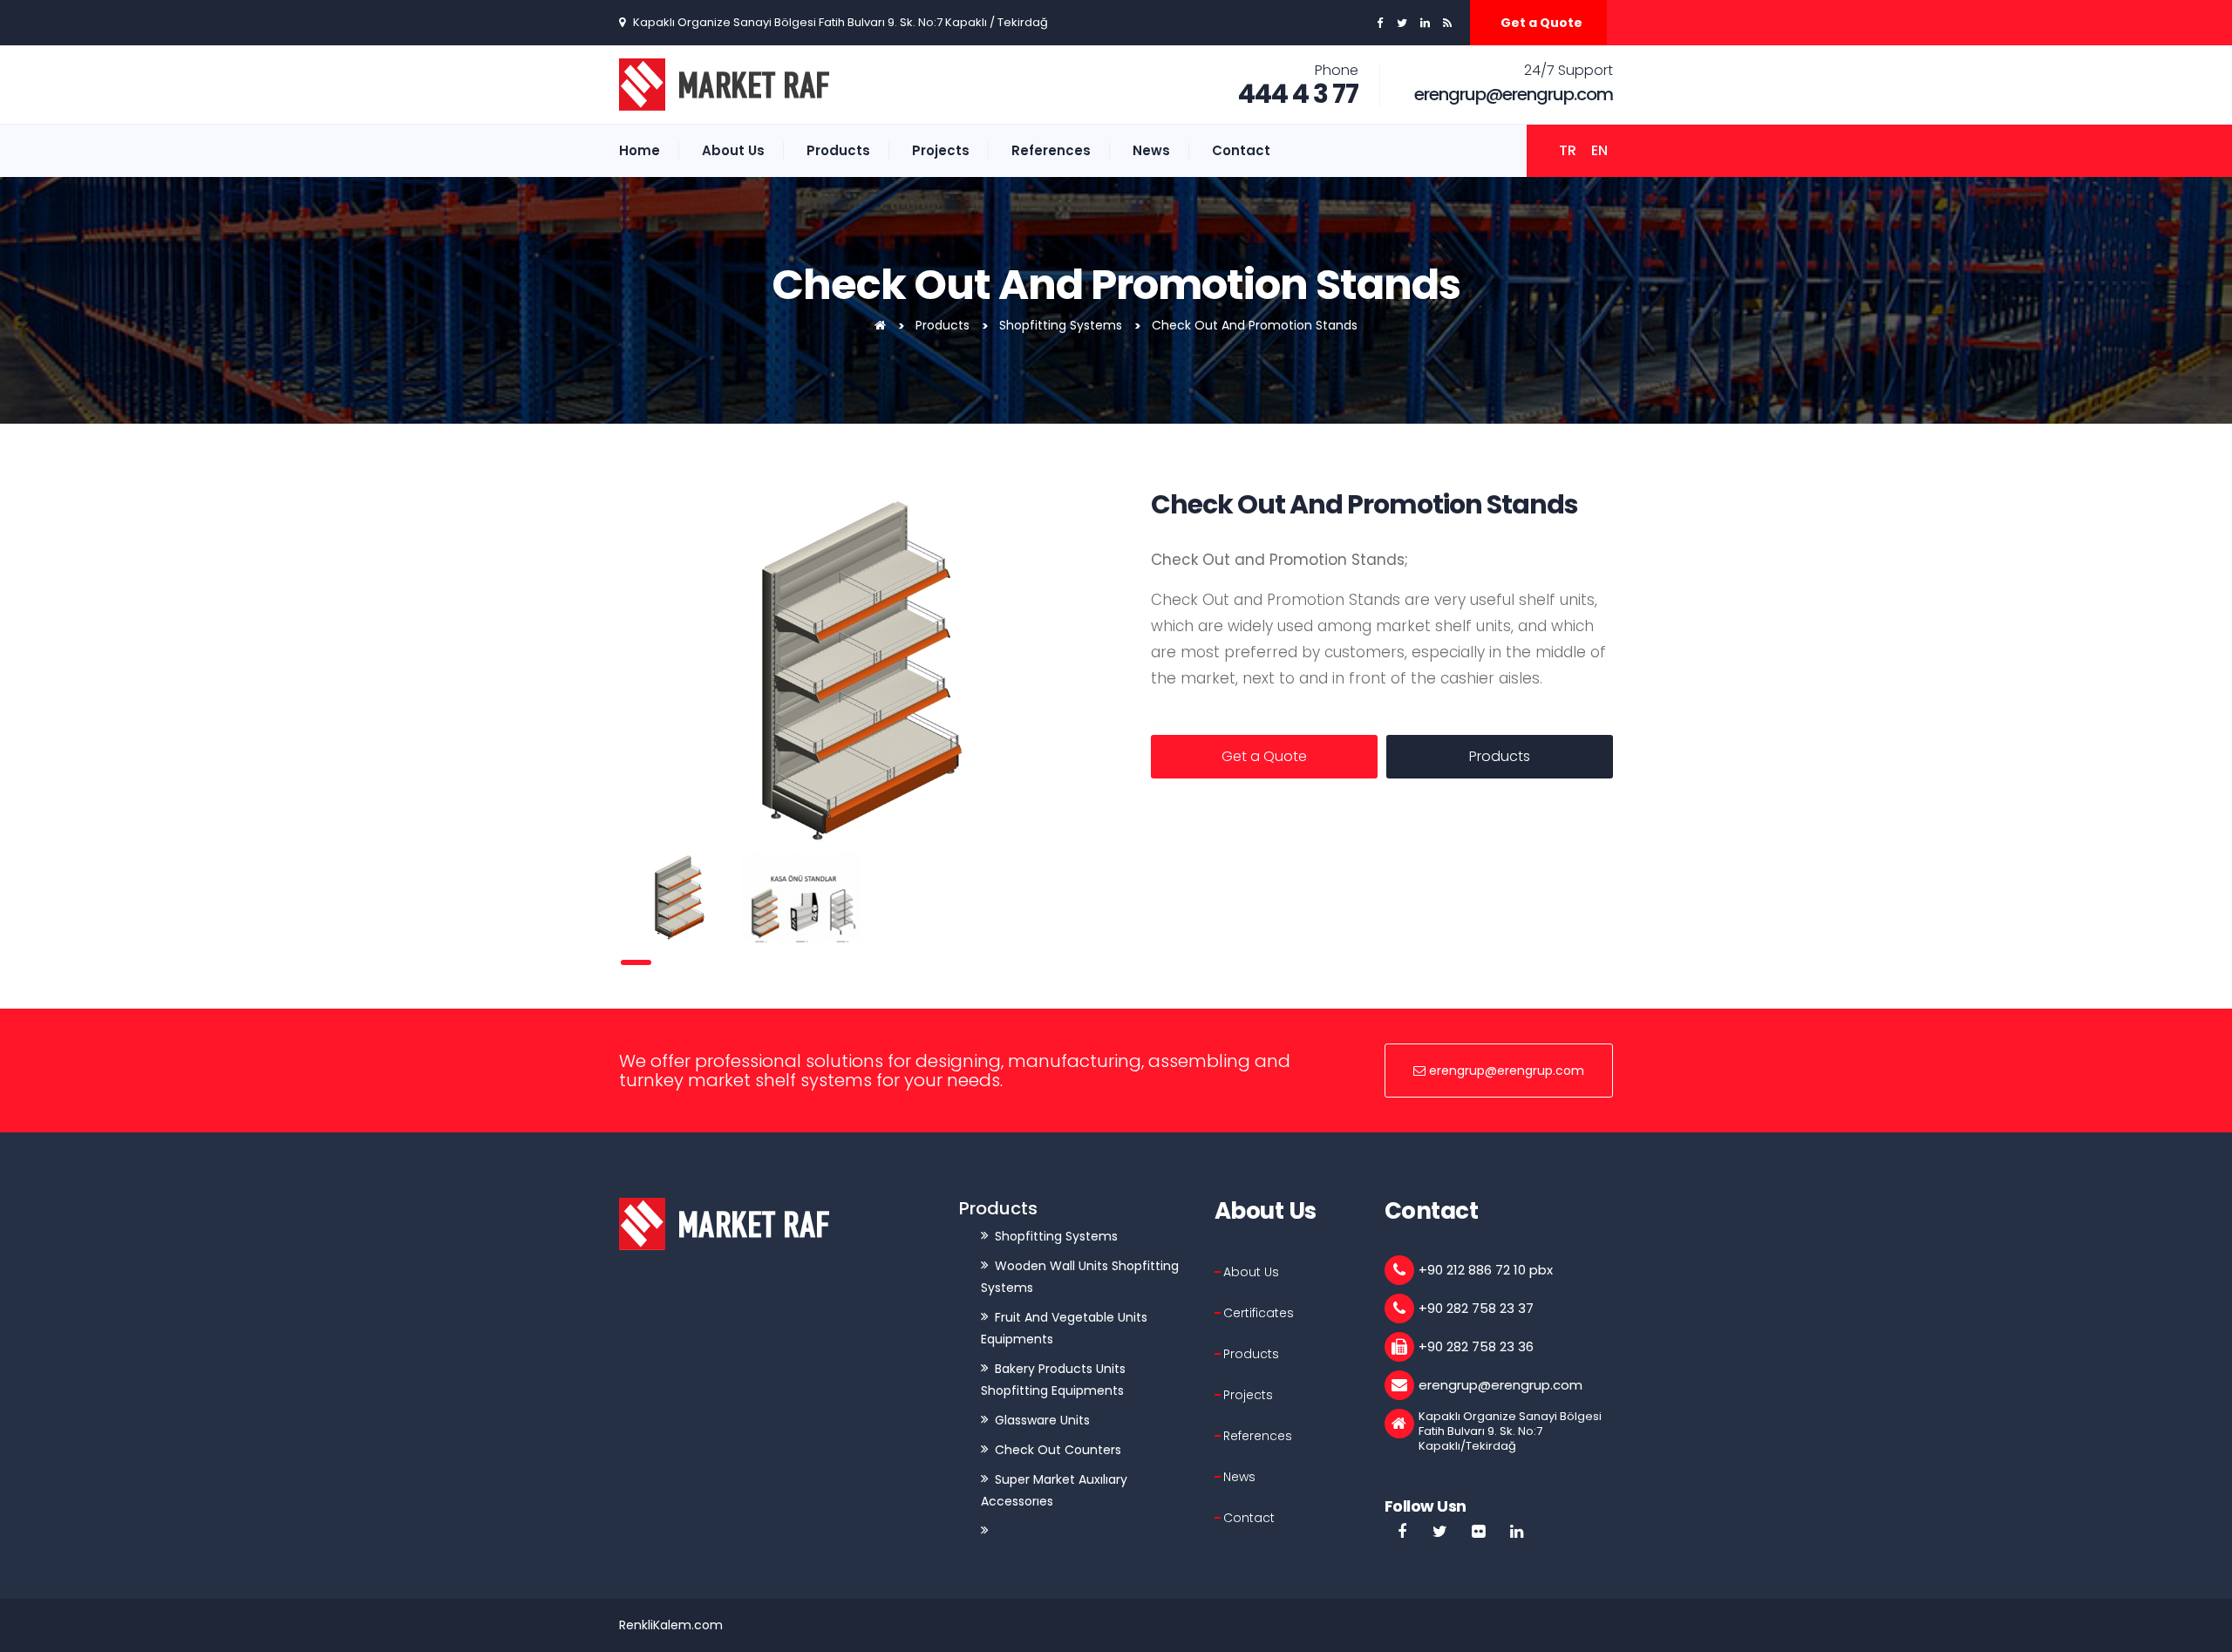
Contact (1241, 150)
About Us (733, 150)
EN (1599, 150)
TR (1568, 150)
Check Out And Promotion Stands (1255, 325)
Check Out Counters (1058, 1450)
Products (838, 150)
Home (640, 150)
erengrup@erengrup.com (1514, 94)
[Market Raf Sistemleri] (880, 325)
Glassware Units (1042, 1420)
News (1151, 150)
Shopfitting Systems (1061, 325)
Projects (941, 150)
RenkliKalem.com (671, 1625)
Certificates (1259, 1313)
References (1051, 150)
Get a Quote (1541, 23)
